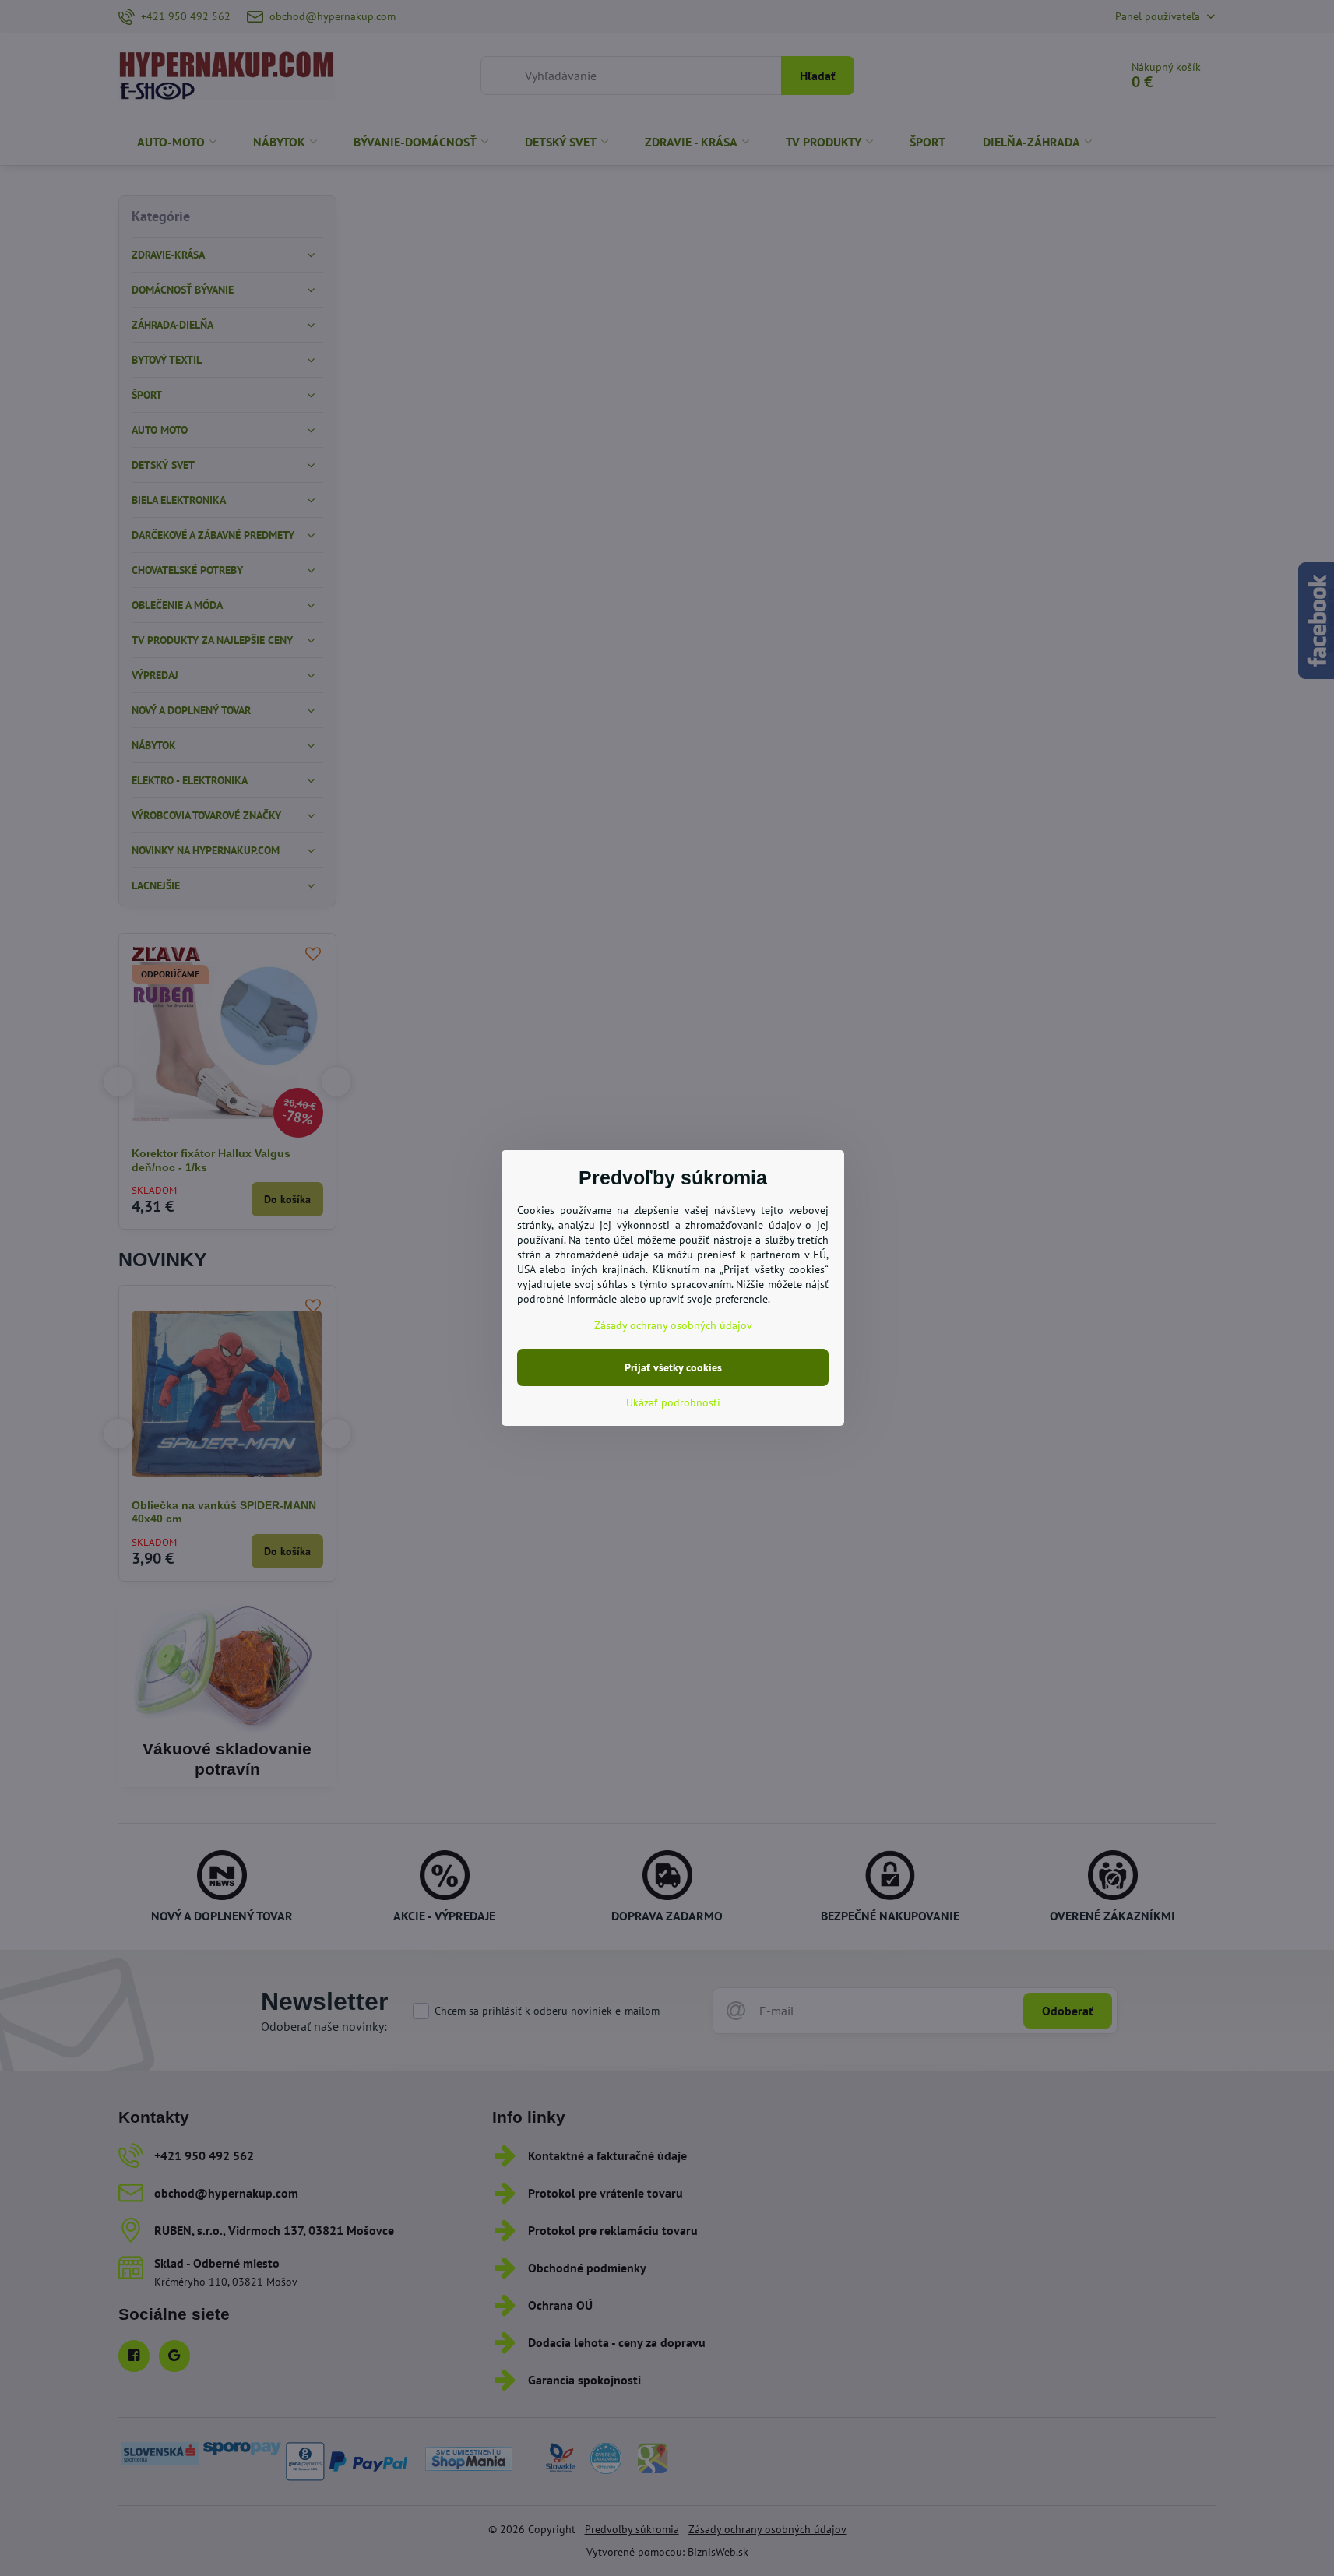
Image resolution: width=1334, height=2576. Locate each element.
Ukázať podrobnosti (673, 1402)
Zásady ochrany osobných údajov (673, 1325)
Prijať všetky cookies (673, 1367)
